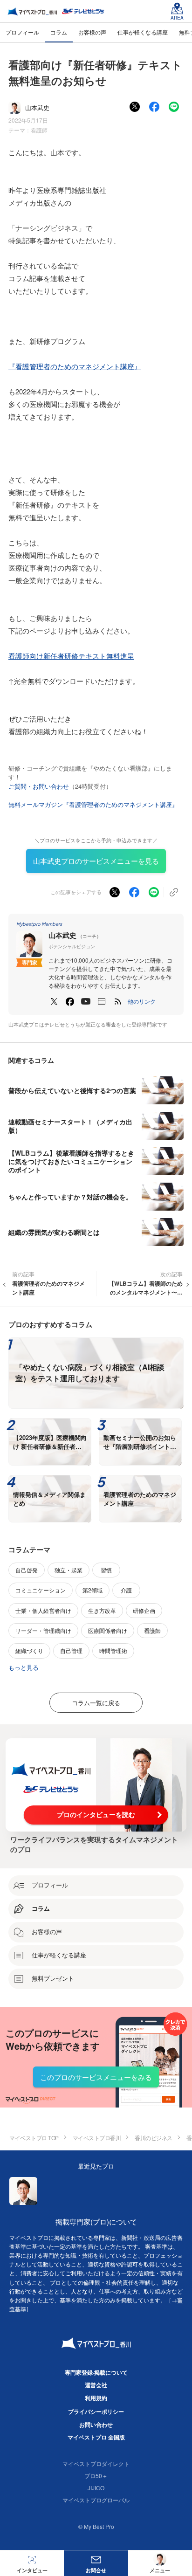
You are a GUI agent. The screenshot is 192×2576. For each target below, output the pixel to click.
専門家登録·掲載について (96, 2372)
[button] (142, 1001)
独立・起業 (69, 1570)
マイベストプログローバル (96, 2500)
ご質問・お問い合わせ (39, 786)
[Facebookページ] (70, 1001)
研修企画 (144, 1610)
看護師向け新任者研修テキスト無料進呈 (71, 656)
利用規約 (96, 2398)
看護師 (39, 130)
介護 (126, 1590)
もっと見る (24, 1667)
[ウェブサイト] (102, 1001)
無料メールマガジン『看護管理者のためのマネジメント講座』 (93, 804)
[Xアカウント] (54, 1001)
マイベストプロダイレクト (96, 2463)
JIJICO (96, 2488)
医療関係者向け (108, 1630)
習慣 (106, 1570)
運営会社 (96, 2385)
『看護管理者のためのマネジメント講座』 (75, 366)
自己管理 (71, 1650)
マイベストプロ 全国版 (96, 2437)
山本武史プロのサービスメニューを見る (96, 861)
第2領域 (93, 1590)
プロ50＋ (96, 2476)
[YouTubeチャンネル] (86, 1001)
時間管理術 (113, 1650)
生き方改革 (102, 1610)
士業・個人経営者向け (43, 1610)
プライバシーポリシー (96, 2411)
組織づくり (29, 1650)
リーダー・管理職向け (43, 1630)
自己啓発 (27, 1570)
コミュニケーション (41, 1590)
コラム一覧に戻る (96, 1703)
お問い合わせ (96, 2424)
